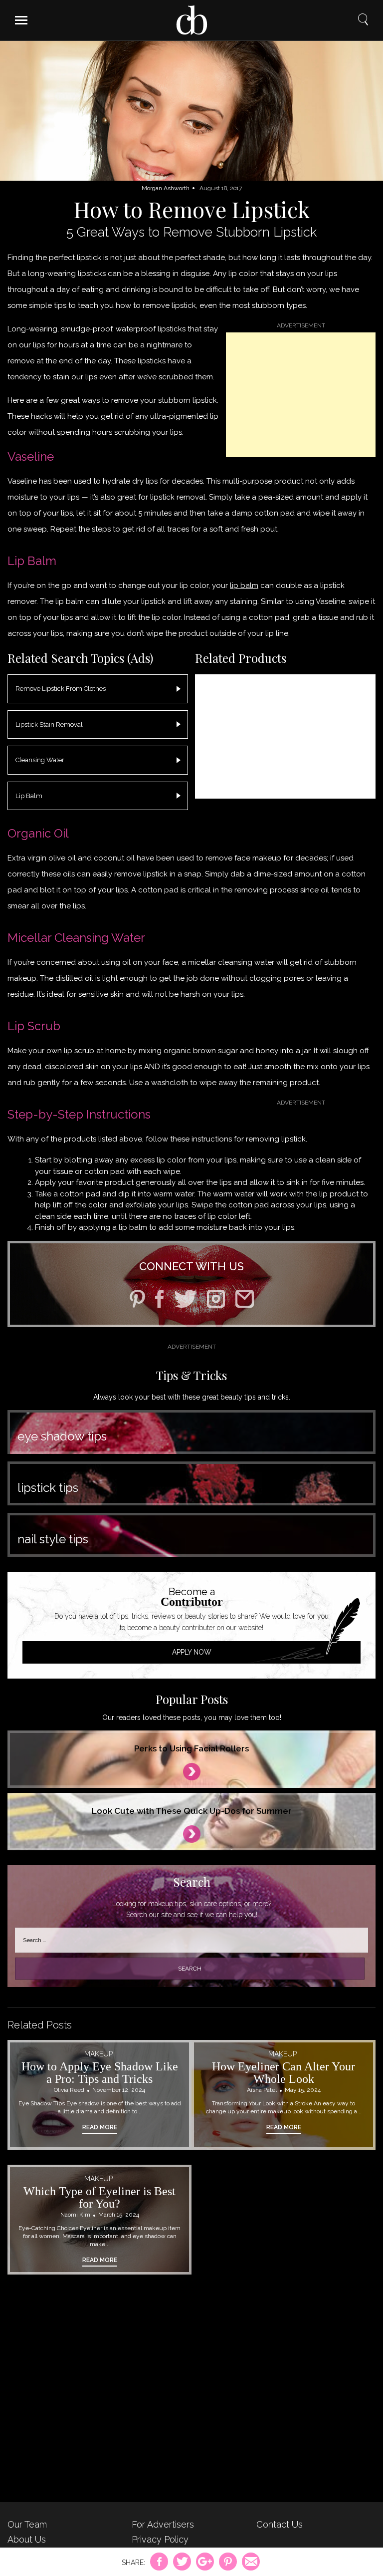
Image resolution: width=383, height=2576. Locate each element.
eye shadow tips (62, 1436)
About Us (27, 2539)
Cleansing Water (40, 760)
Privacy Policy (160, 2539)
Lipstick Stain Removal (49, 724)
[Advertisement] (301, 395)
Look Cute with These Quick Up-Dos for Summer (192, 1811)
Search (363, 20)
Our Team (27, 2524)
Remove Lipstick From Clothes (61, 689)
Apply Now (192, 1652)
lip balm (244, 585)
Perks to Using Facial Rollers (191, 1748)
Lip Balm (29, 796)
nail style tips (53, 1539)
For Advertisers (163, 2524)
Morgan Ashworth (166, 188)
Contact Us (280, 2524)
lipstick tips (48, 1488)
